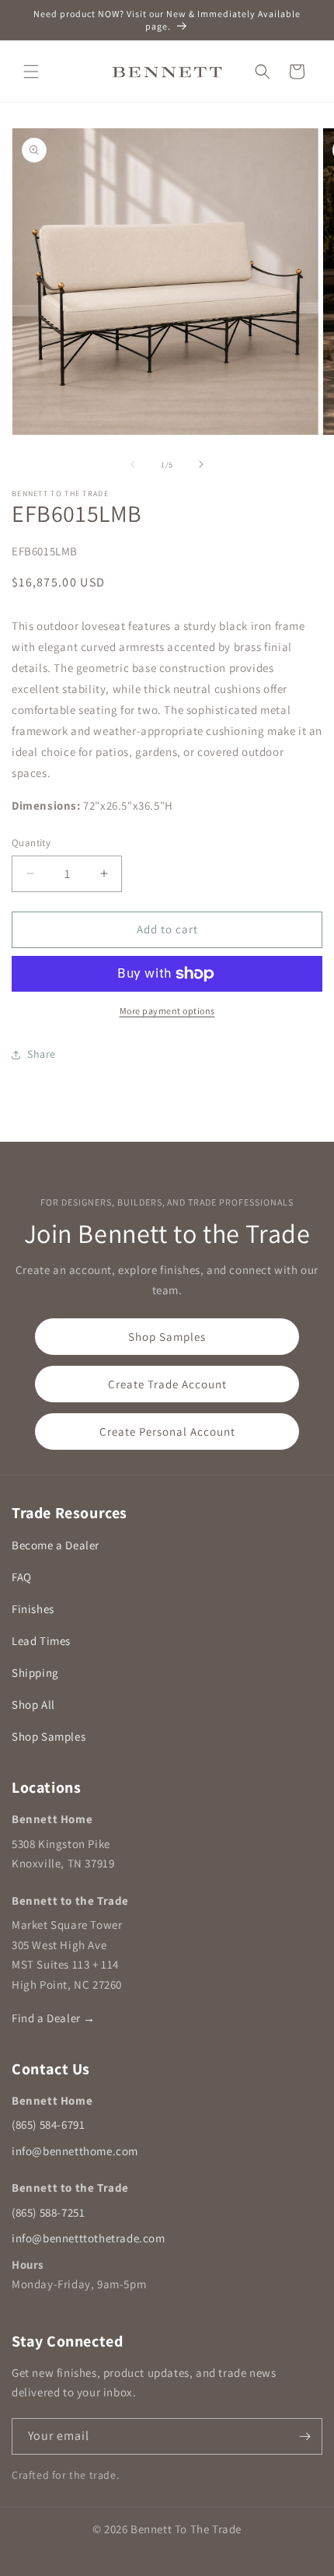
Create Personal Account (167, 1431)
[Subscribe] (304, 2436)
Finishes (33, 1609)
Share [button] (42, 1054)
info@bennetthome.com (75, 2151)
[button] (31, 72)
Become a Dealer (56, 1545)
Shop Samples (167, 1337)
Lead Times (41, 1641)
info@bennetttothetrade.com (89, 2238)
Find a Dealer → (54, 2018)
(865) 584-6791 (48, 2124)
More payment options (167, 1011)
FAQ (22, 1577)
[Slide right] (201, 464)
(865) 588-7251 (48, 2212)
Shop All (33, 1704)
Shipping (35, 1673)
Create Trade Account (167, 1384)
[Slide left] (133, 464)
